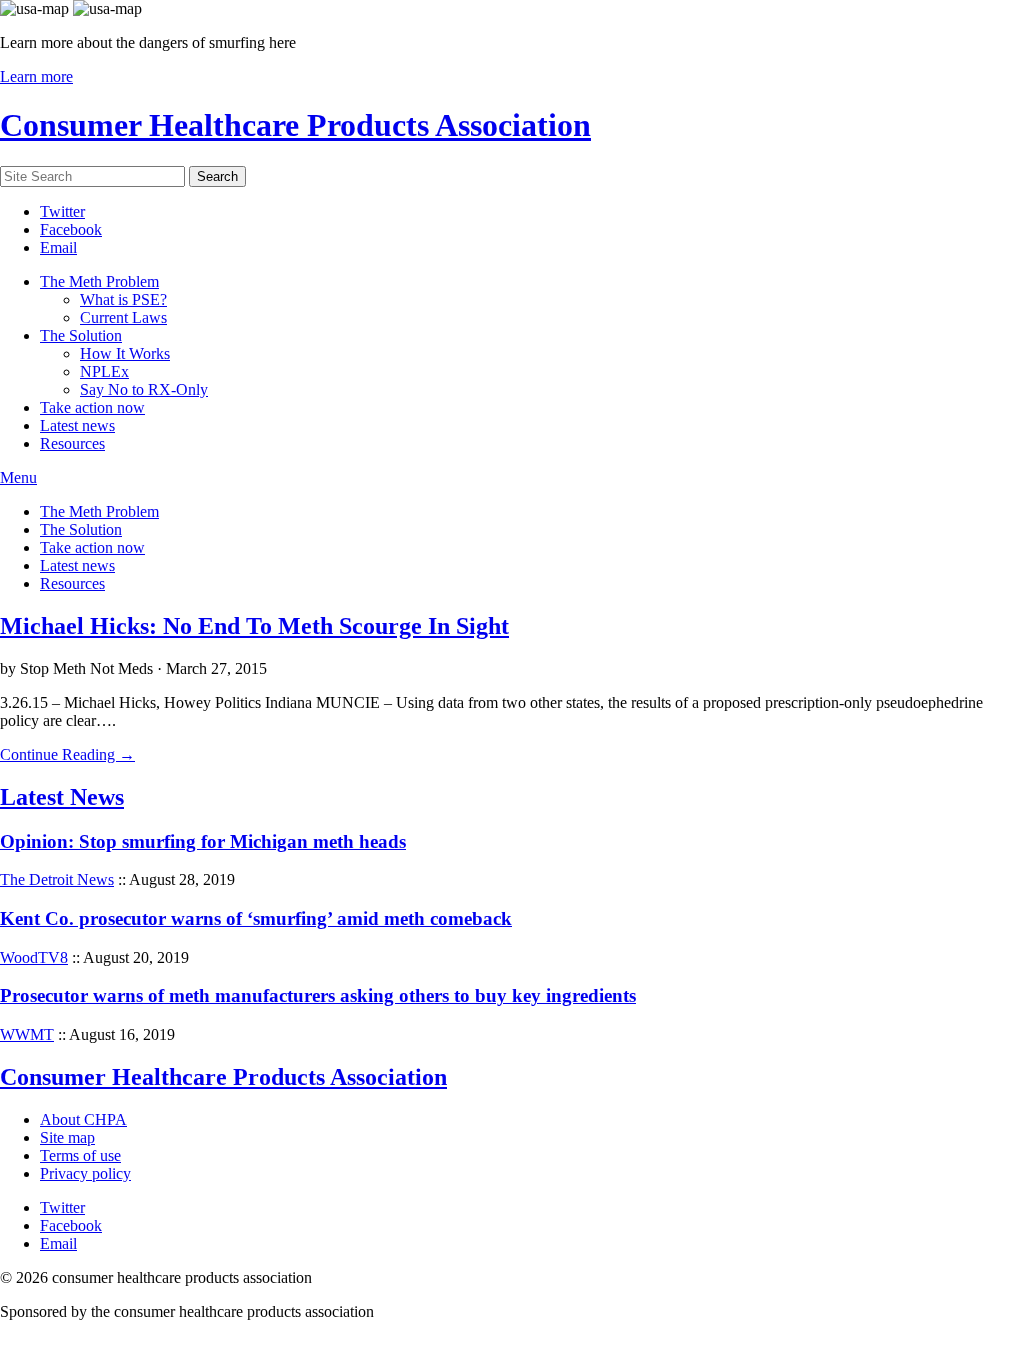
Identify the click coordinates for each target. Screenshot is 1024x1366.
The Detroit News (57, 879)
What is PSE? (123, 299)
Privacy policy (85, 1173)
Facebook (71, 229)
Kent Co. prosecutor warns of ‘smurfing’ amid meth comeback (256, 918)
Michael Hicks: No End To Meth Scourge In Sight (254, 626)
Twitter (62, 211)
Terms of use (80, 1155)
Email (58, 247)
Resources (72, 443)
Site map (67, 1137)
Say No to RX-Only (144, 389)
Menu (18, 477)
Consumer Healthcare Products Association (295, 125)
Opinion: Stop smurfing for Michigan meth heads (203, 841)
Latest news (77, 425)
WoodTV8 (34, 957)
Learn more (36, 76)
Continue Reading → (67, 754)
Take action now (92, 407)
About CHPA (83, 1119)
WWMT (27, 1034)
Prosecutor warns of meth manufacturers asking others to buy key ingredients (318, 995)
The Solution (81, 335)
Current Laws (123, 317)
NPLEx (104, 371)
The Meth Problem (99, 281)
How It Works (125, 353)
